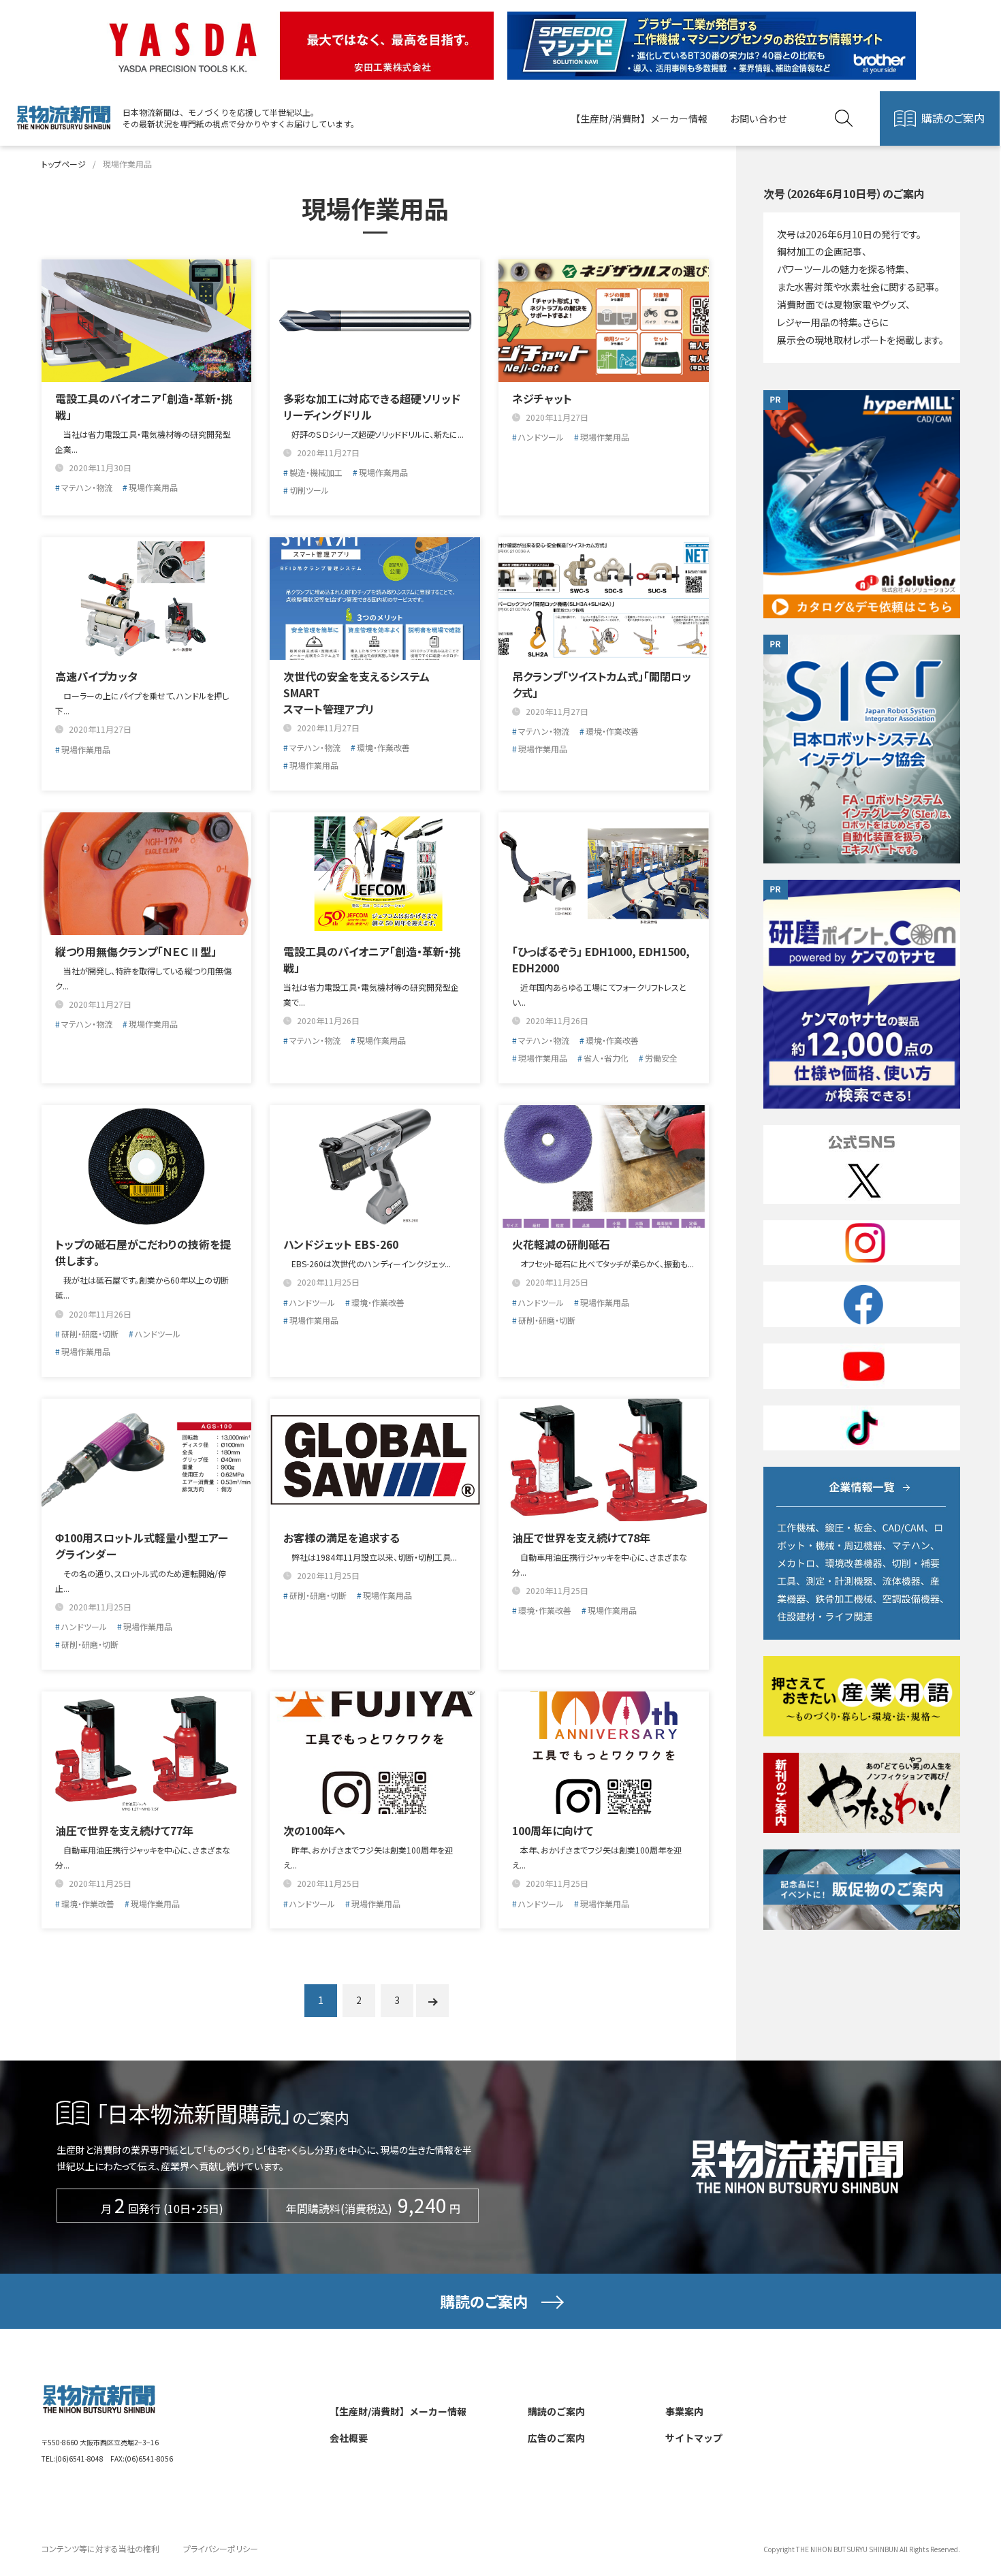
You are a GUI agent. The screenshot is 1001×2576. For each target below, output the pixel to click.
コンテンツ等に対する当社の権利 (100, 2548)
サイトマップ (694, 2438)
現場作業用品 (153, 487)
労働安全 (661, 1058)
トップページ (64, 164)
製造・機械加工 (316, 472)
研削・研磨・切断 (90, 1334)
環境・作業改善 (383, 747)
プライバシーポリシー (221, 2548)
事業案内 (684, 2411)
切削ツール (309, 490)
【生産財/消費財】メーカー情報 (639, 118)
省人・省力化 (606, 1058)
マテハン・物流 (87, 487)
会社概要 (349, 2438)
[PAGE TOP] (954, 2500)
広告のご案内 (556, 2438)
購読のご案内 (953, 118)
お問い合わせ (759, 118)
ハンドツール (541, 437)
